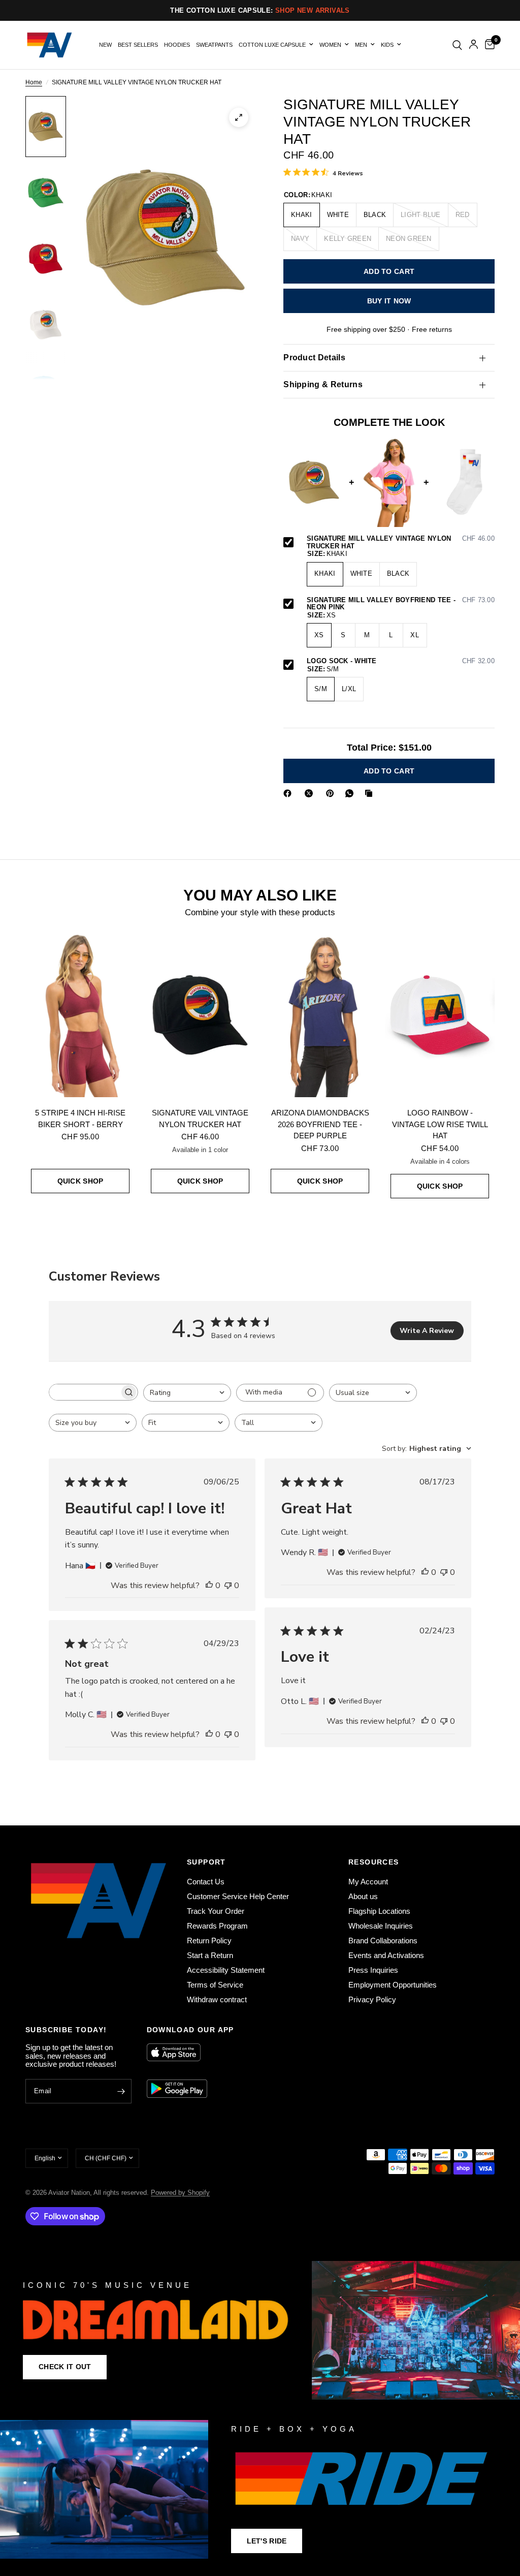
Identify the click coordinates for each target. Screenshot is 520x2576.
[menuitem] (105, 45)
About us (363, 1896)
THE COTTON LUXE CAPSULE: (260, 10)
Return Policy (209, 1941)
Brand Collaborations (383, 1941)
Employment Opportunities (393, 1985)
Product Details (314, 358)
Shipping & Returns (323, 384)
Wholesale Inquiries (381, 1926)
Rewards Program (217, 1926)
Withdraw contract (217, 1999)
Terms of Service (215, 1985)
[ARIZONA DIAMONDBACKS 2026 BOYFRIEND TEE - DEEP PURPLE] (320, 1015)
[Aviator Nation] (260, 2330)
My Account (368, 1882)
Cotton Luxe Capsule (272, 45)
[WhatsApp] (351, 793)
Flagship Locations (379, 1911)
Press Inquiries (373, 1970)
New (105, 45)
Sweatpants (214, 45)
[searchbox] (84, 1392)
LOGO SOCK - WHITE (401, 661)
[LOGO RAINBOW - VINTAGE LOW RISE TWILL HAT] (440, 1015)
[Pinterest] (332, 793)
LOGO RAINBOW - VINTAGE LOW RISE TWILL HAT (440, 1124)
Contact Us (206, 1882)
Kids (387, 45)
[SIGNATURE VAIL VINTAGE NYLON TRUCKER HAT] (200, 1015)
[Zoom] (239, 117)
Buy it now (389, 301)
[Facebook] (289, 793)
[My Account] (474, 45)
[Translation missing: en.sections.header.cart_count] (488, 45)
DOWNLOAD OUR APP (190, 2030)
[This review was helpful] (209, 1586)
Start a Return (210, 1955)
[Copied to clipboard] (371, 793)
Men (361, 45)
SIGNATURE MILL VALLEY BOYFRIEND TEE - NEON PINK (401, 604)
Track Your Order (216, 1911)
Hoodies (177, 45)
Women (330, 45)
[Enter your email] (121, 2091)
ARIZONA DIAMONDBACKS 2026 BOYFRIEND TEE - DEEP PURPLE (320, 1124)
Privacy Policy (372, 1999)
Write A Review (427, 1331)
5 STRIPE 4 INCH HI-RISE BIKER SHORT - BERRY (80, 1119)
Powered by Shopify (180, 2193)
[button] (65, 2367)
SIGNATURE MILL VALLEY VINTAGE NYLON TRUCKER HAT (401, 542)
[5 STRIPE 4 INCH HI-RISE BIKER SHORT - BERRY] (80, 1015)
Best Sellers (138, 45)
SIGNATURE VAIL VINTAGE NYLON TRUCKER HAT (200, 1119)
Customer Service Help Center (238, 1896)
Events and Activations (386, 1955)
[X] (311, 793)
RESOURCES (374, 1862)
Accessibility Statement (226, 1970)
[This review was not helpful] (228, 1586)
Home (34, 83)
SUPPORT (206, 1862)
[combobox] (187, 1393)
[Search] (457, 45)
